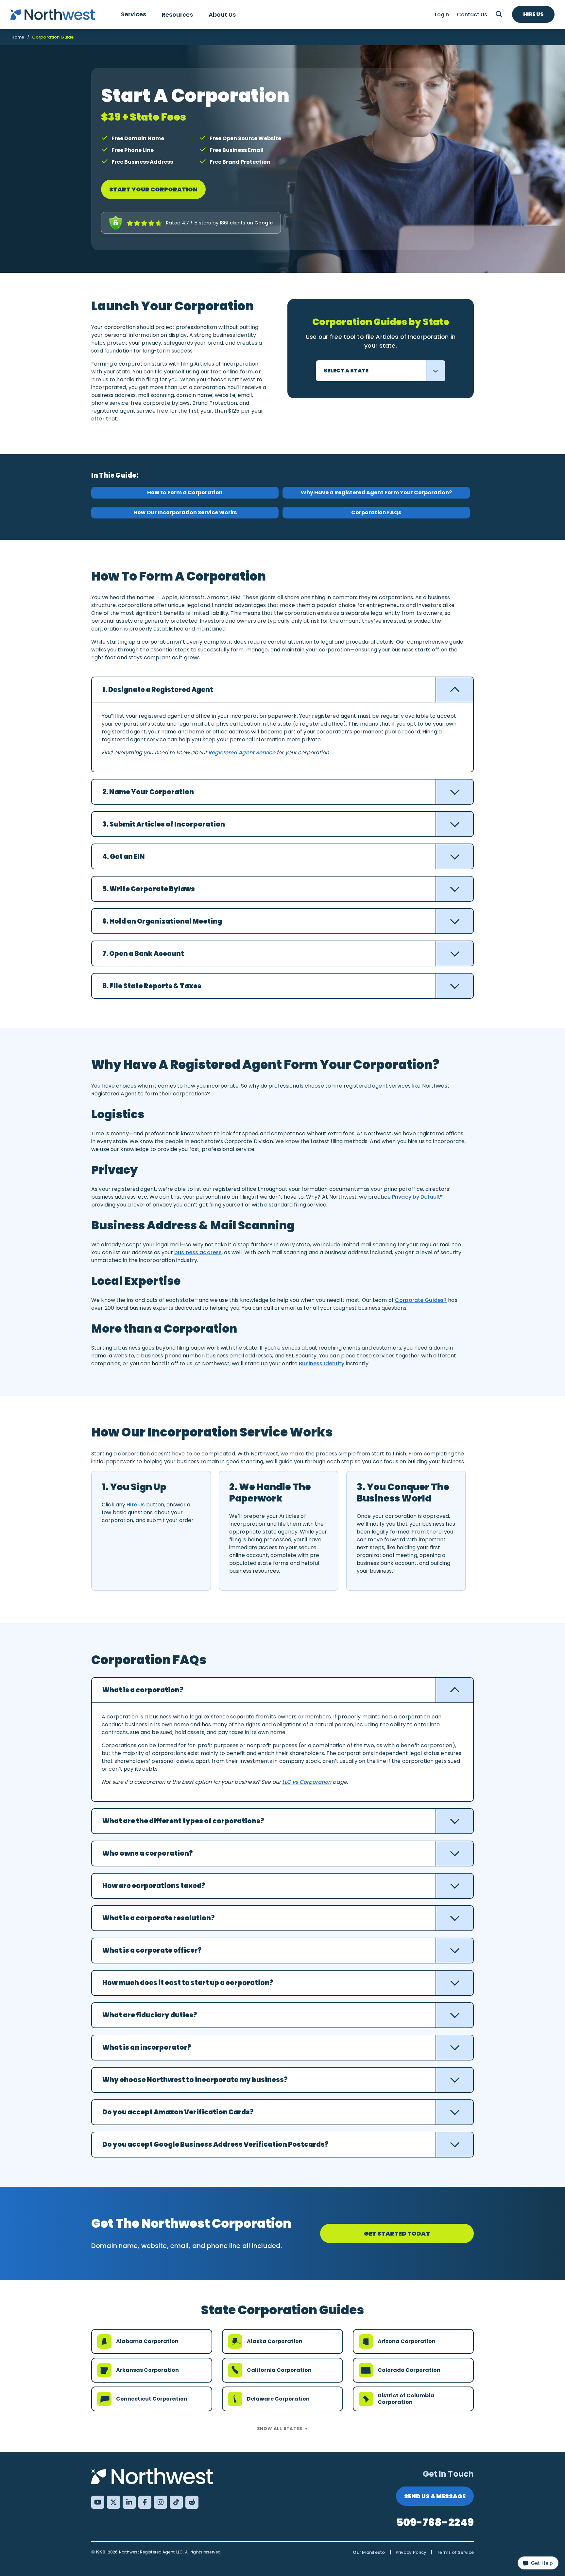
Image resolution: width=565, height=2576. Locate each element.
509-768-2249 (435, 2522)
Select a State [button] (346, 371)
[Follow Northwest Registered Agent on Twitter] (113, 2502)
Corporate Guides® (421, 1300)
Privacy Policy (411, 2552)
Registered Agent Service (242, 753)
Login (442, 15)
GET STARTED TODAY (397, 2233)
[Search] (499, 14)
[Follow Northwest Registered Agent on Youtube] (98, 2502)
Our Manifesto (369, 2552)
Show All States (280, 2428)
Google (264, 223)
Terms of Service (455, 2552)
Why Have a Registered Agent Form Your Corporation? (376, 492)
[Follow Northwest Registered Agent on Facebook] (145, 2502)
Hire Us (533, 14)
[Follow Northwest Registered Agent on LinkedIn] (129, 2502)
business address (198, 1252)
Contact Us (472, 15)
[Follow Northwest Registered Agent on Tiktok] (176, 2502)
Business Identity (322, 1363)
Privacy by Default (416, 1197)
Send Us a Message (435, 2496)
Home (18, 37)
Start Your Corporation (153, 189)
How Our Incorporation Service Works (185, 512)
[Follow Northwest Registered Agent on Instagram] (161, 2502)
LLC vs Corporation (307, 1782)
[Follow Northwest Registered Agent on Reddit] (192, 2502)
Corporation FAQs (376, 512)
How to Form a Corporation (185, 492)
